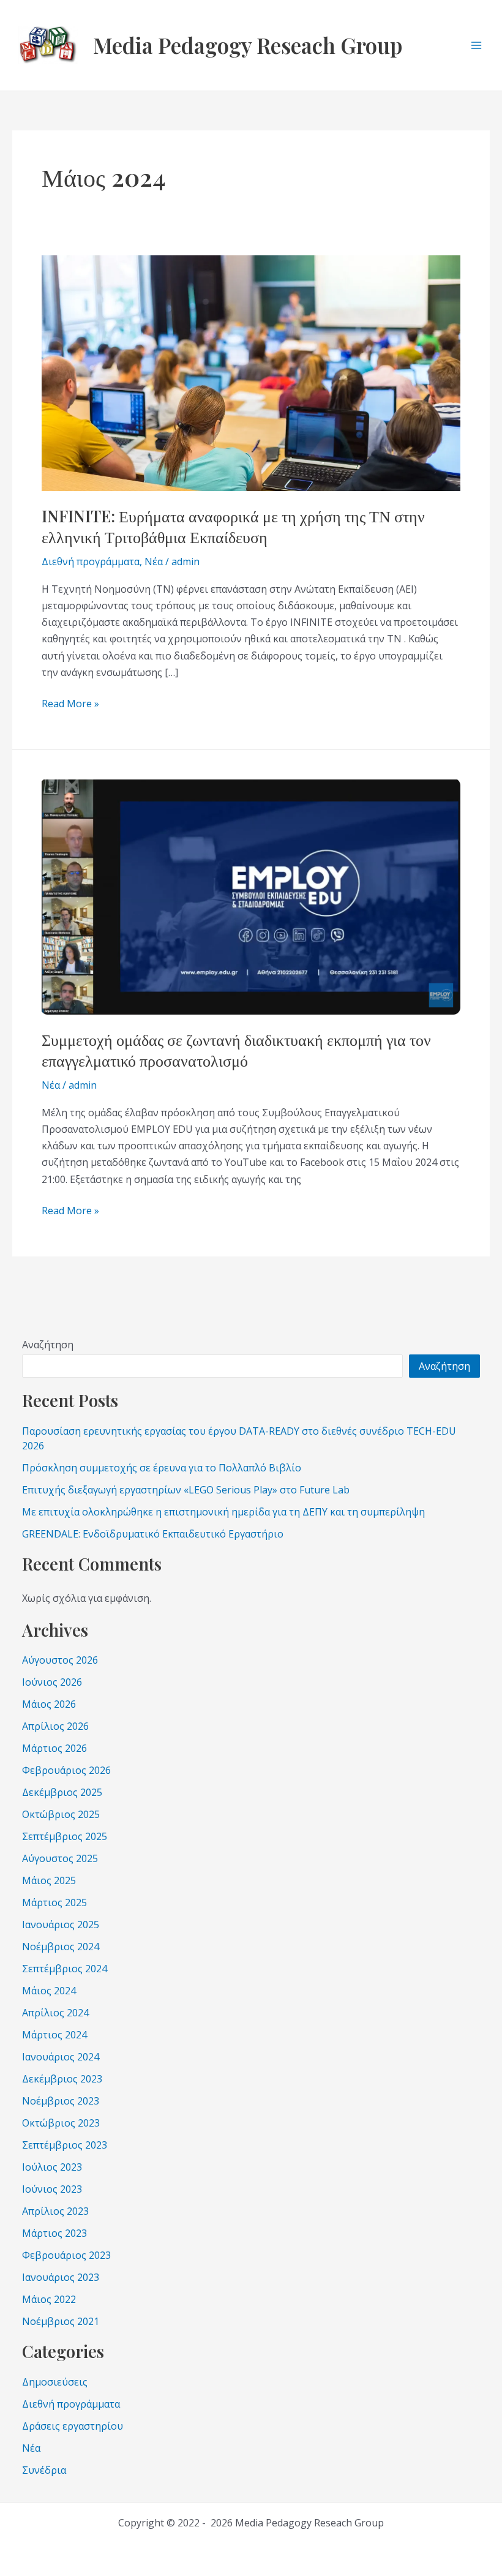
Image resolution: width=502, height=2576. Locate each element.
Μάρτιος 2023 (54, 2233)
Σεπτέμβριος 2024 (65, 1969)
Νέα (154, 561)
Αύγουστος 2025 (60, 1858)
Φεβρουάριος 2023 (66, 2255)
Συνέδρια (44, 2470)
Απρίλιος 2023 (55, 2211)
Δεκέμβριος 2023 (62, 2079)
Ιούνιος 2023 (52, 2189)
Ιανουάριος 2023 (61, 2277)
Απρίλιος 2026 (55, 1726)
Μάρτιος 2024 (54, 2035)
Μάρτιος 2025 (54, 1902)
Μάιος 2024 (49, 1991)
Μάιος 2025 (49, 1880)
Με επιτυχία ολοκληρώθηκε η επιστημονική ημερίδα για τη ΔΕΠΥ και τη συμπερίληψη (223, 1512)
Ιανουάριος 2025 (61, 1924)
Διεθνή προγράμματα (91, 561)
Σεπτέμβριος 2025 (65, 1836)
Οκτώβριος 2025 (61, 1814)
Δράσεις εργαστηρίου (73, 2426)
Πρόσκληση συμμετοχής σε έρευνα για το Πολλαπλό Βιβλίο (162, 1468)
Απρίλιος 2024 (55, 2013)
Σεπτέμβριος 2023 (65, 2145)
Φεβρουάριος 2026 (66, 1770)
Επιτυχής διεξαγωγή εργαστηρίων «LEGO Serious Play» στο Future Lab (186, 1490)
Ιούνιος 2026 (52, 1682)
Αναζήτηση (48, 1345)
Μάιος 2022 (49, 2299)
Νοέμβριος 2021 (61, 2321)
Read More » (70, 703)
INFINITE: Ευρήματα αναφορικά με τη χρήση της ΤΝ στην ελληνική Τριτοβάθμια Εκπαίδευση (233, 526)
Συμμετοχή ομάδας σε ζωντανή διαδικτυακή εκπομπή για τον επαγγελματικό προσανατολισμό (236, 1050)
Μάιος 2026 (49, 1704)
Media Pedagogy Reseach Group (248, 45)
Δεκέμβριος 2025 (62, 1792)
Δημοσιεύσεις (55, 2382)
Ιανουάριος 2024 (61, 2057)
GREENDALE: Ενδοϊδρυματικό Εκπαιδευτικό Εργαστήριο (153, 1534)
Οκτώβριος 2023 (61, 2123)
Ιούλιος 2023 (52, 2167)
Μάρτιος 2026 (54, 1748)
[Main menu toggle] (476, 45)
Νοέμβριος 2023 (61, 2101)
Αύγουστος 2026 (60, 1660)
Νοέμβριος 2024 (61, 1947)
